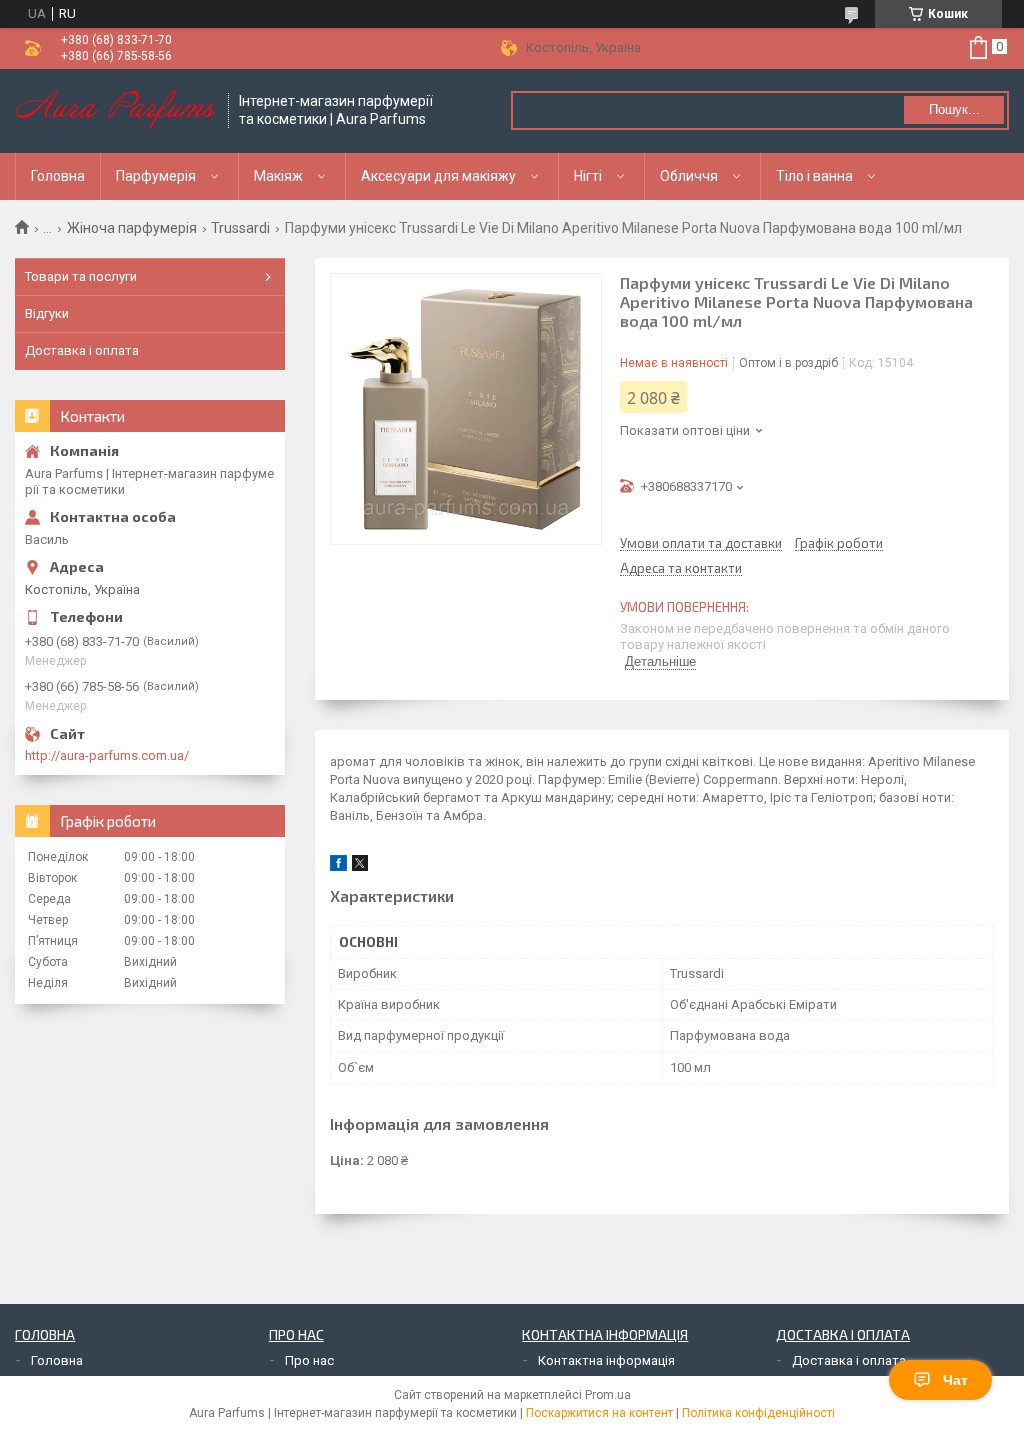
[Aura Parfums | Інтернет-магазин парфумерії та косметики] (115, 111)
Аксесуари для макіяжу (438, 176)
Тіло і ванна (814, 176)
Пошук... (954, 109)
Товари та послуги (81, 276)
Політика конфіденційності (758, 1413)
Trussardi (240, 228)
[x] (360, 866)
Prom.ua (608, 1395)
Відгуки (47, 313)
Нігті (588, 176)
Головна (58, 176)
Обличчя (689, 176)
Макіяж (278, 176)
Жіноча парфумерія (132, 228)
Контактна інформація (606, 1360)
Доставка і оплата (82, 350)
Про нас (309, 1360)
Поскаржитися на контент (599, 1413)
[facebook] (338, 866)
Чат (955, 1380)
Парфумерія (156, 176)
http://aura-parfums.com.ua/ (107, 755)
